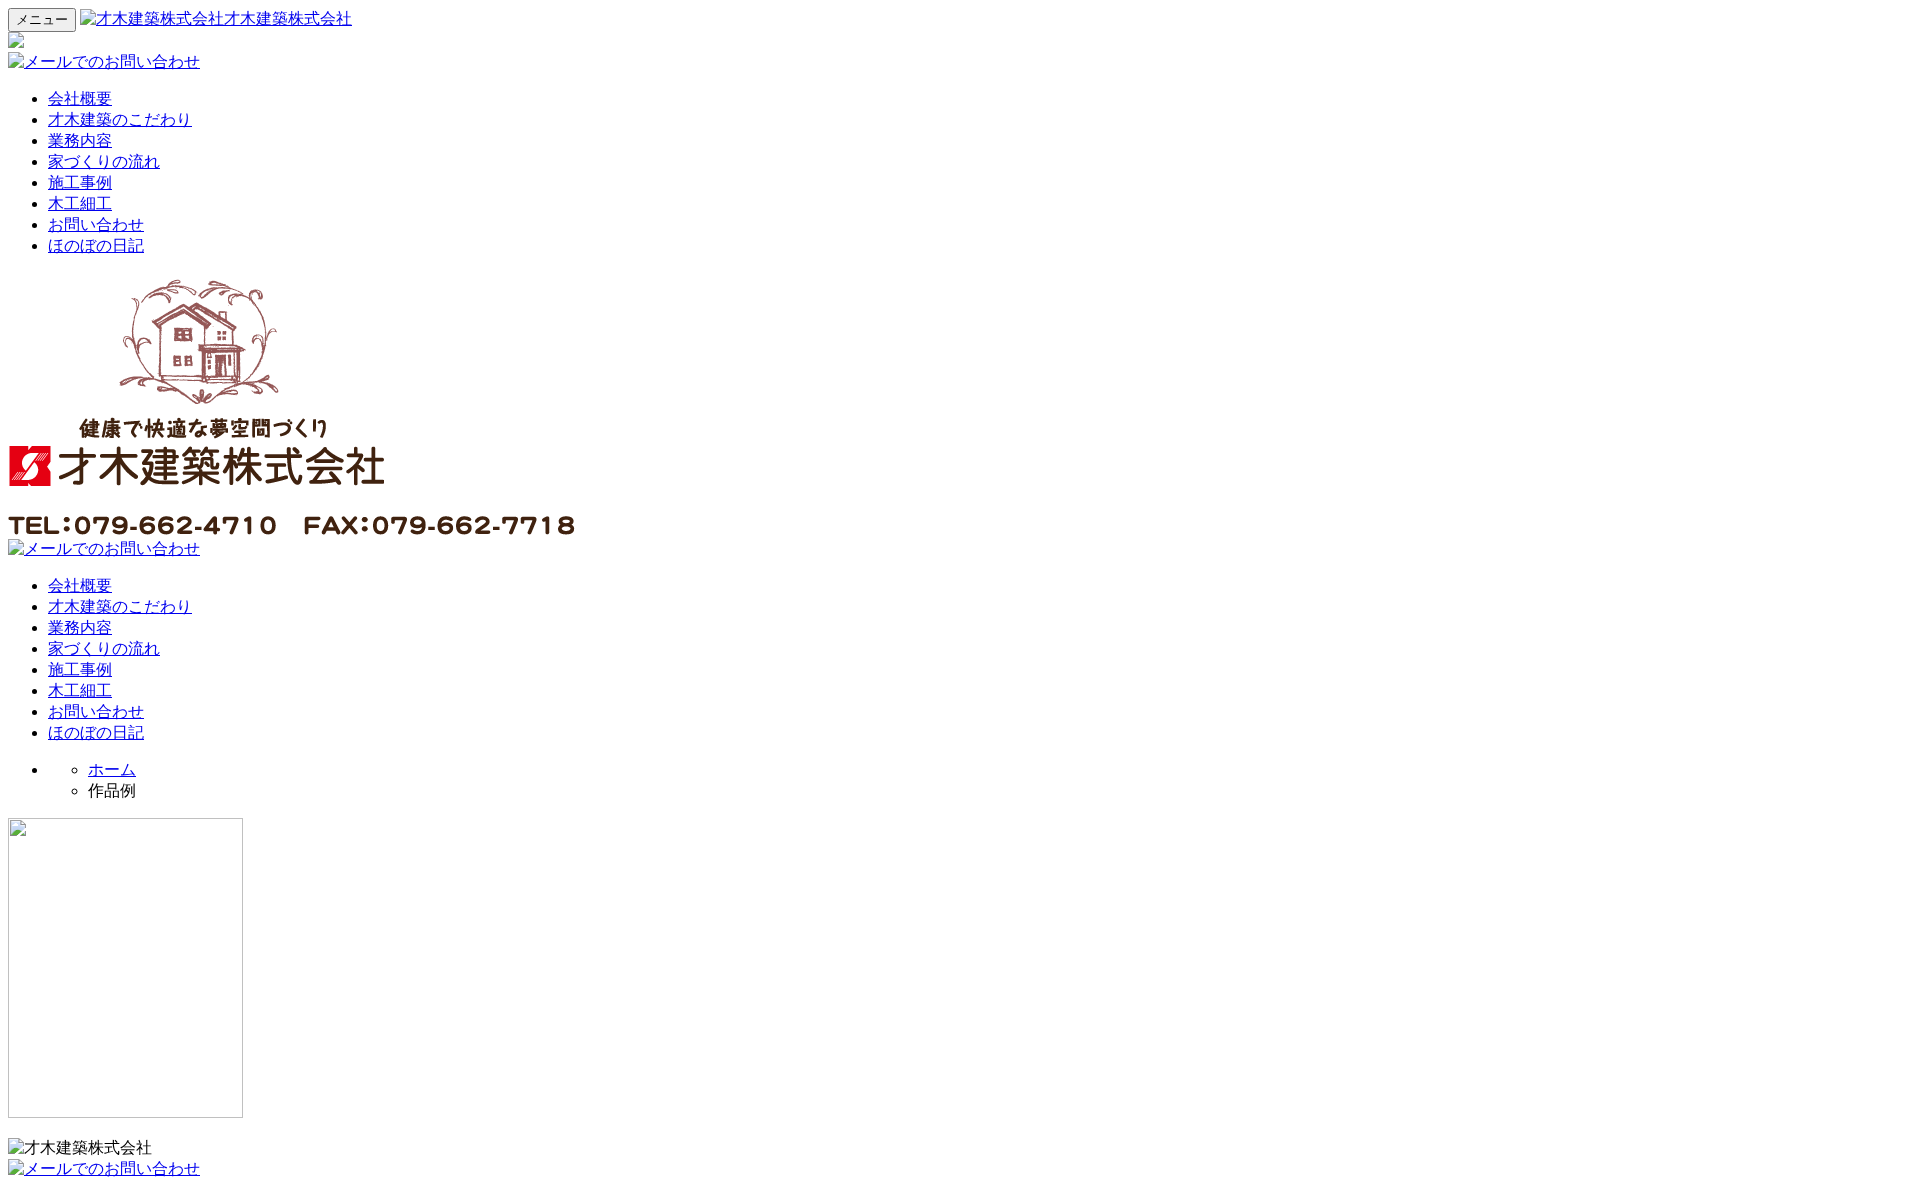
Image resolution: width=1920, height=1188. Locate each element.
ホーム (112, 769)
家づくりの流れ (104, 161)
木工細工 (80, 203)
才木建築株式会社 (288, 18)
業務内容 (80, 140)
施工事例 (80, 182)
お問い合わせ (96, 224)
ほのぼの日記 (96, 245)
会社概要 (80, 98)
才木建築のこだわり (120, 119)
